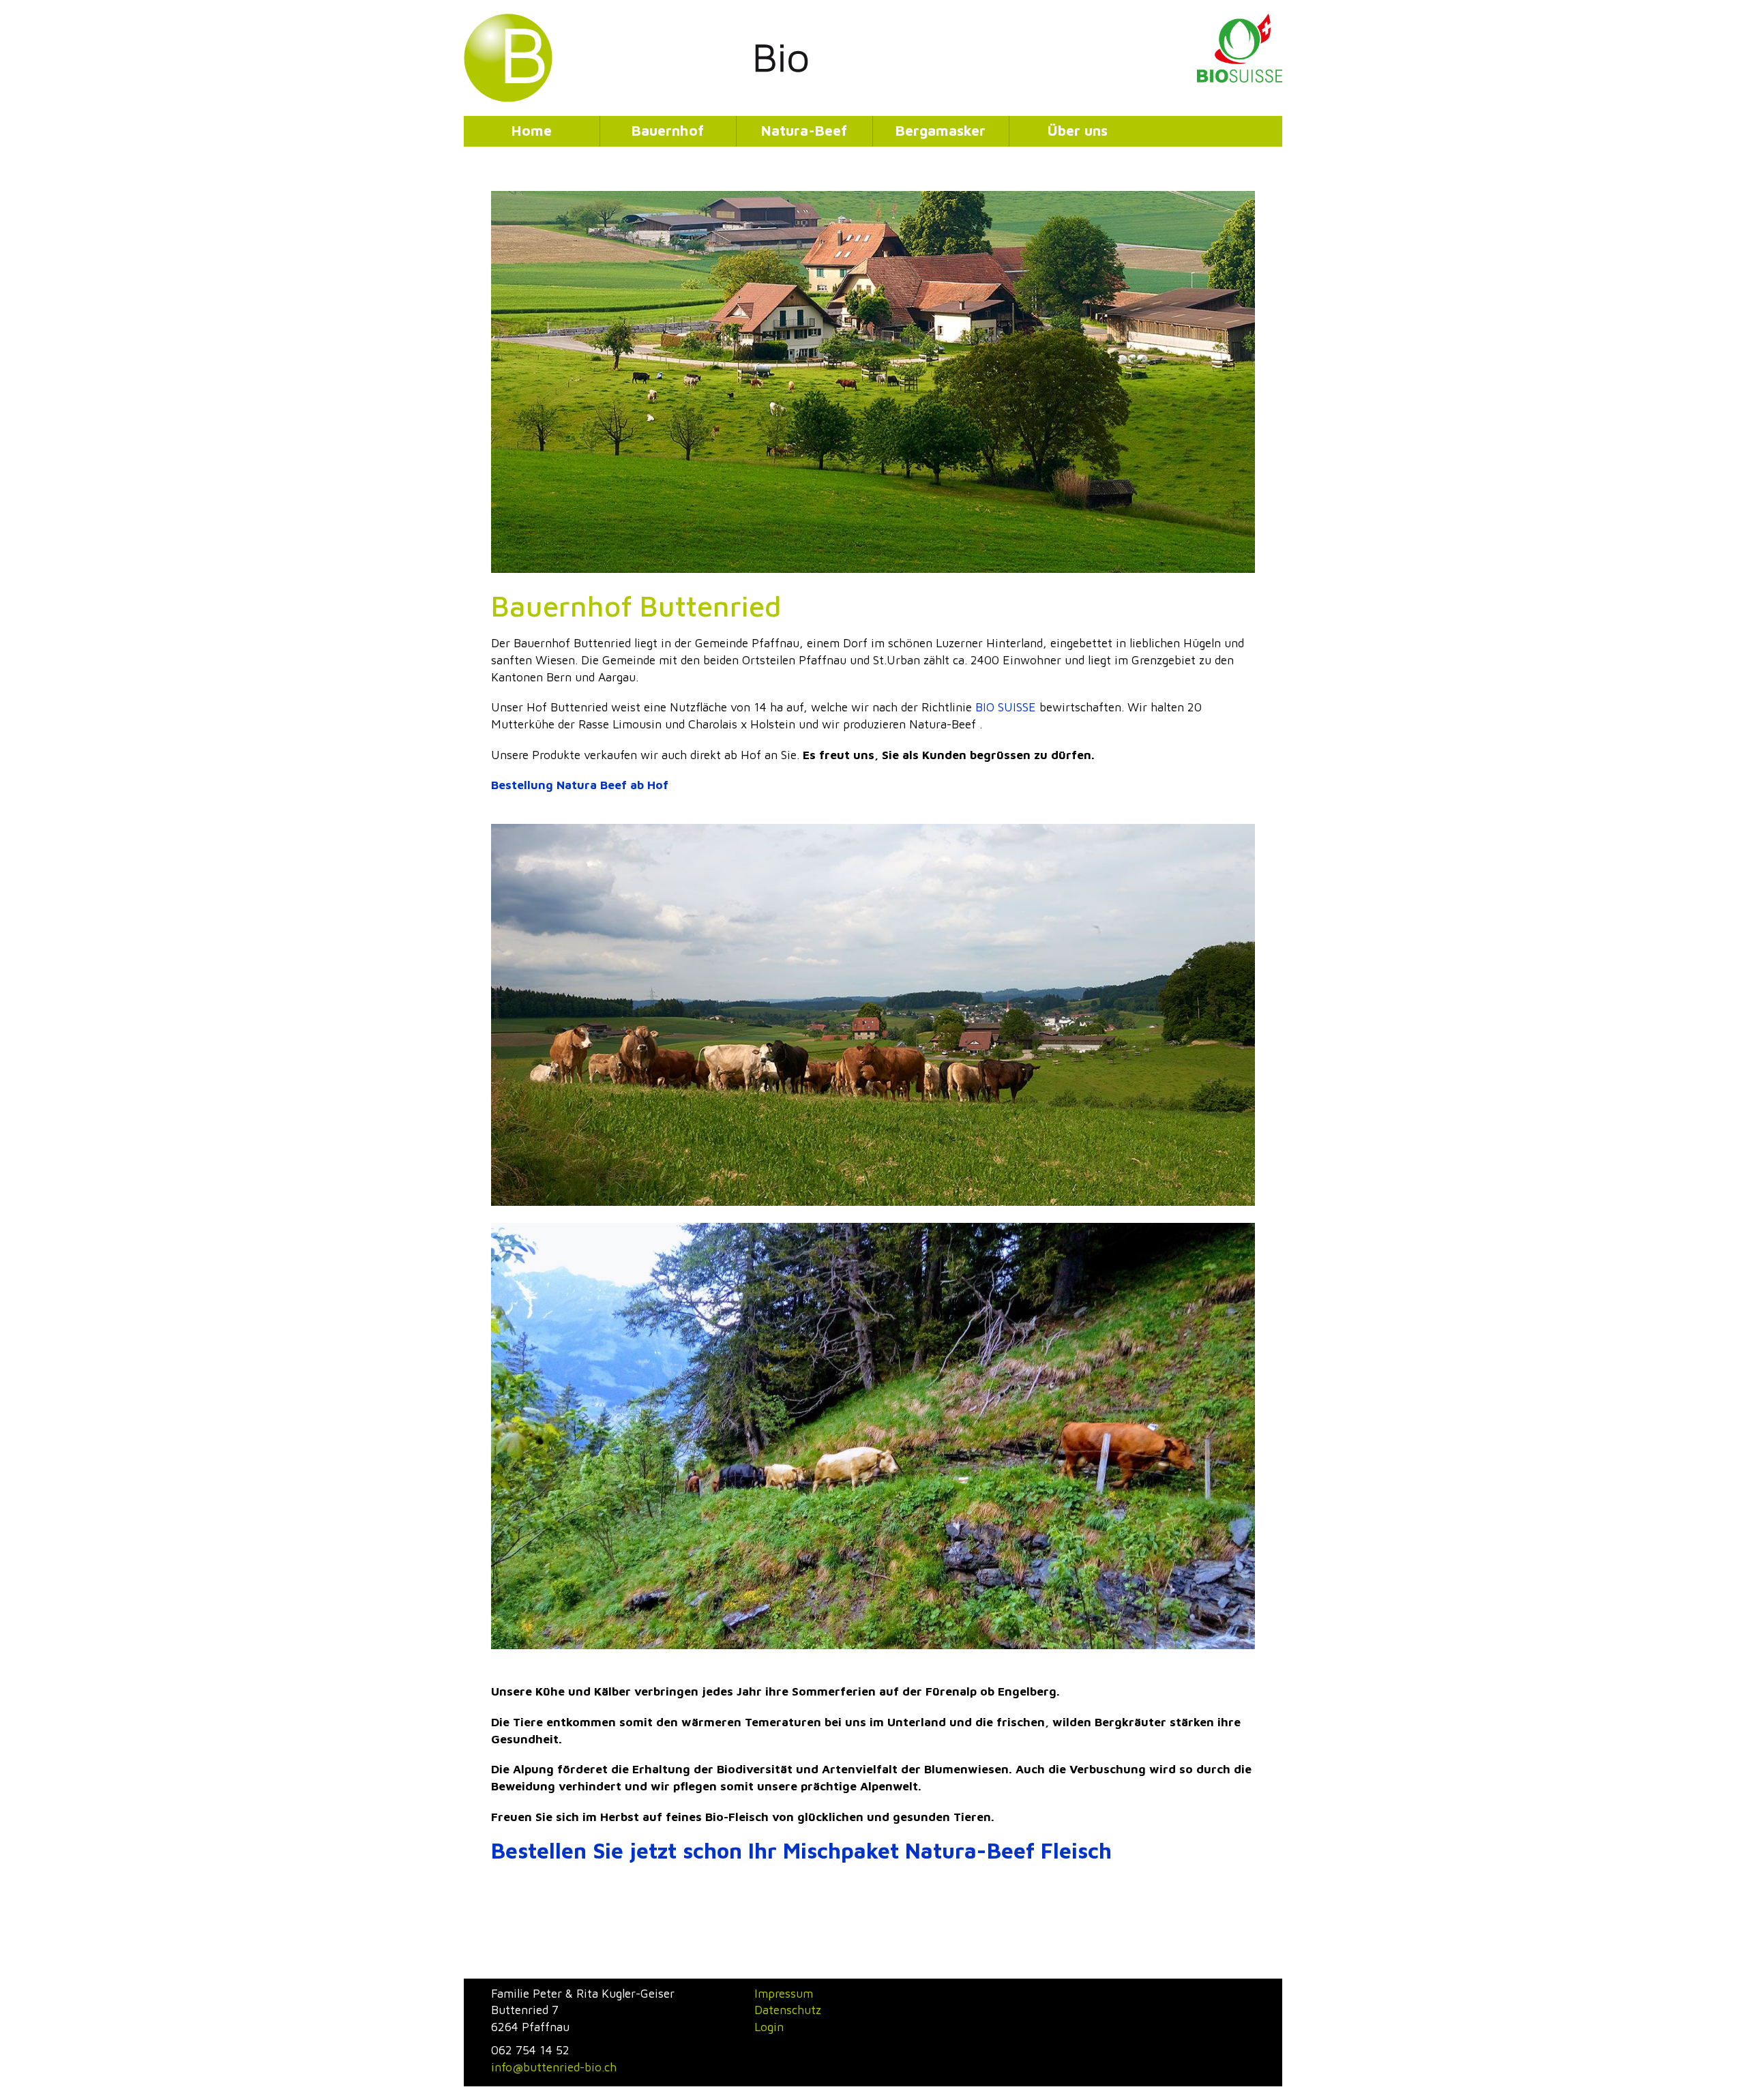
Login (769, 2027)
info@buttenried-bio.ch (554, 2067)
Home (532, 130)
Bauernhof (668, 130)
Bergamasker (941, 130)
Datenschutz (788, 2010)
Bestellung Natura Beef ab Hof (580, 785)
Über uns (1078, 130)
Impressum (784, 1993)
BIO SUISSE (1006, 707)
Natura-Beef (804, 130)
